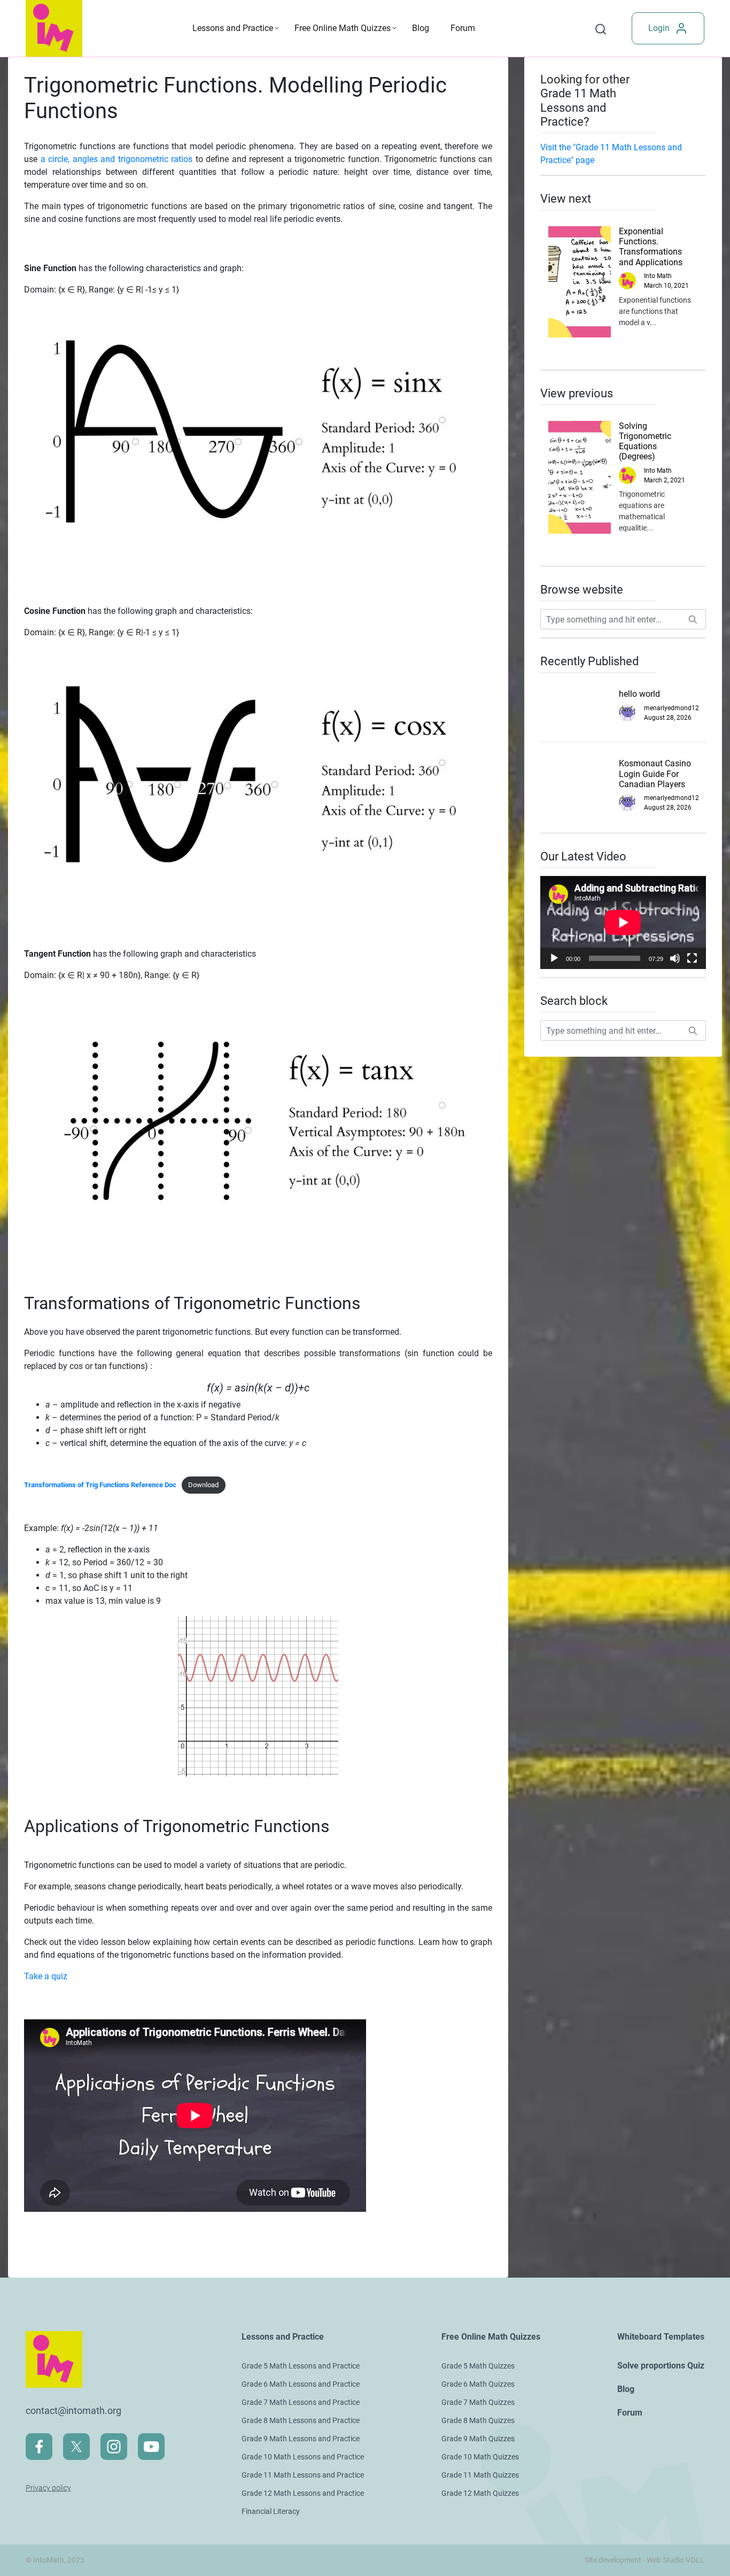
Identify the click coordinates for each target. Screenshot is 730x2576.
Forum (463, 28)
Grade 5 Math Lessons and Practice (301, 2366)
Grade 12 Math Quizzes (480, 2493)
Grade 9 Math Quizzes (478, 2439)
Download (203, 1485)
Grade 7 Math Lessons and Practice (301, 2402)
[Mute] (675, 958)
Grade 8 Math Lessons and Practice (301, 2420)
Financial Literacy (271, 2511)
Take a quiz (46, 1976)
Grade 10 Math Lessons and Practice (303, 2457)
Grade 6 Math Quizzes (478, 2384)
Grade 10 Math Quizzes (480, 2457)
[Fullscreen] (692, 958)
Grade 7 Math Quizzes (478, 2402)
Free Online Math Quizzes (343, 28)
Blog (421, 28)
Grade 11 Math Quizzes (480, 2475)
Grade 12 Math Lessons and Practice (303, 2493)
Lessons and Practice (233, 28)
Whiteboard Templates (661, 2337)
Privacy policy (48, 2488)
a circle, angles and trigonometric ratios (117, 159)
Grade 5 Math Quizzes (478, 2366)
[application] (623, 922)
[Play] (554, 958)
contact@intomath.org (73, 2410)
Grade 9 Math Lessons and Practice (301, 2439)
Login (659, 28)
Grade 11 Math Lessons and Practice (303, 2475)
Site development (613, 2560)
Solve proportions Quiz (661, 2366)
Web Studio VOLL (675, 2560)
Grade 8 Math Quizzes (478, 2420)
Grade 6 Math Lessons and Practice (301, 2384)
